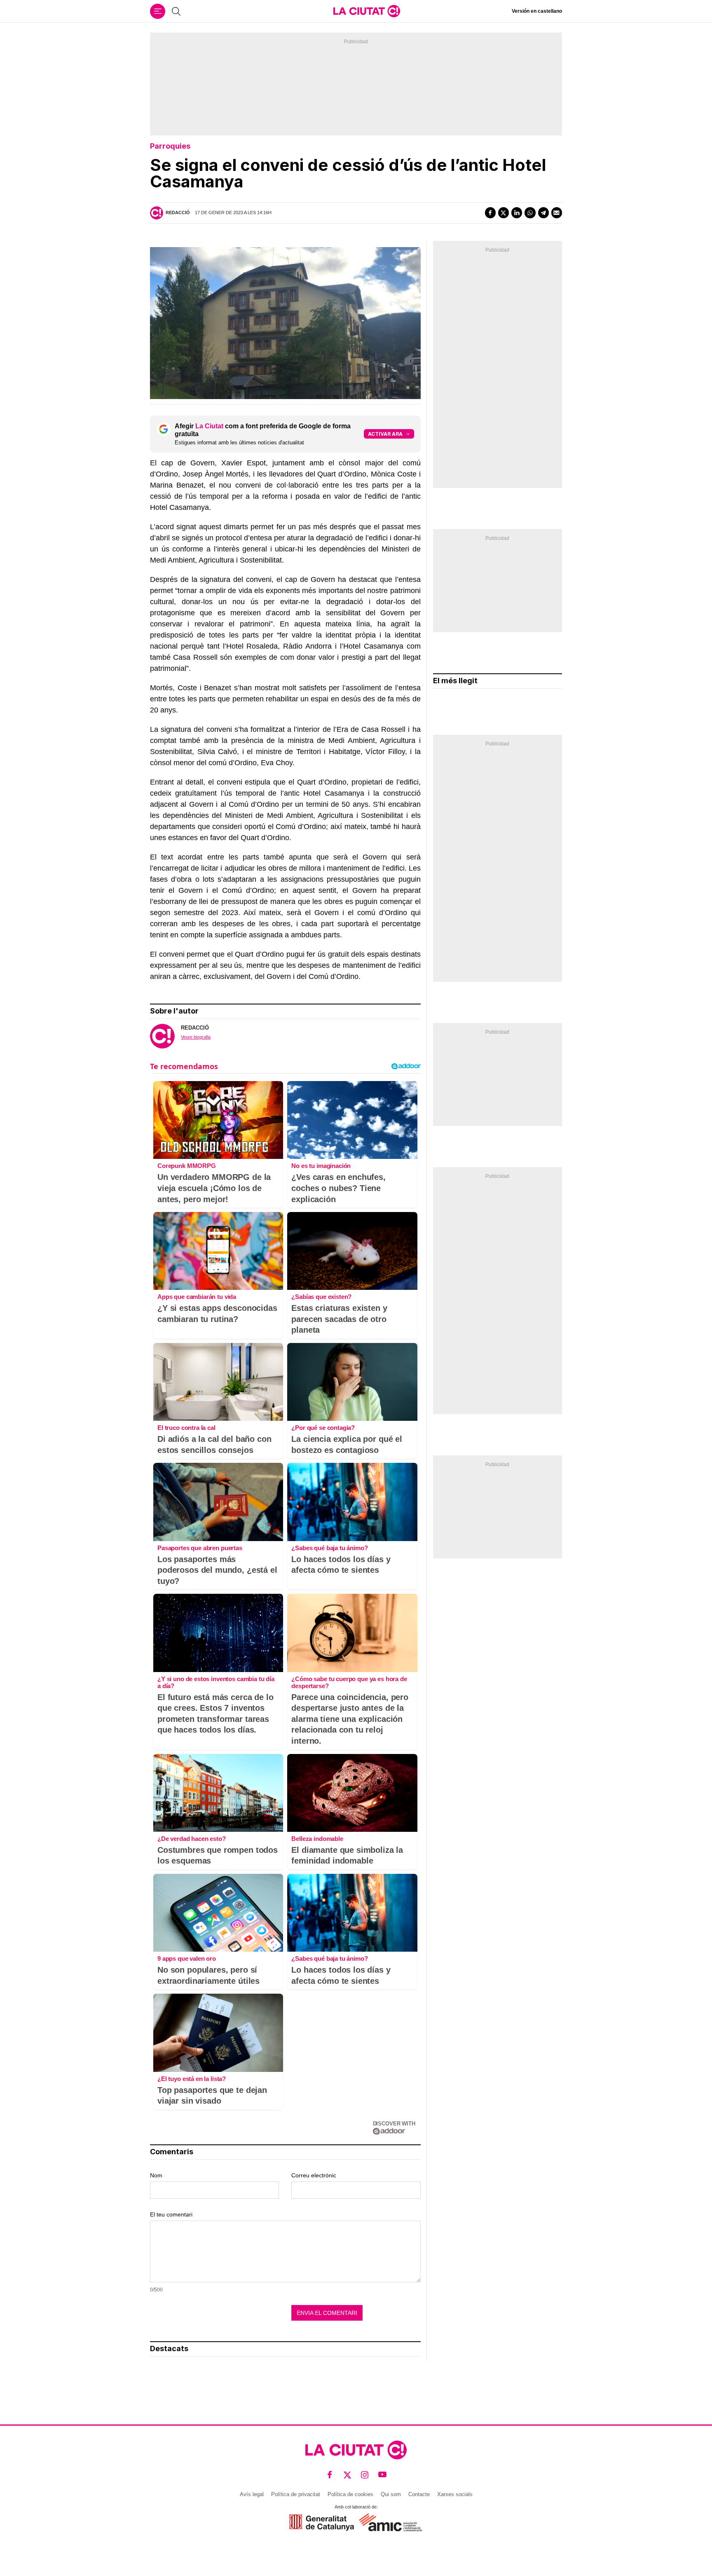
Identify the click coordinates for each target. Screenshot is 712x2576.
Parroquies (170, 146)
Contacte (419, 2494)
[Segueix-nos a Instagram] (365, 2474)
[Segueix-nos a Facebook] (330, 2474)
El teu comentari (171, 2214)
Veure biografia (196, 1037)
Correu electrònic (314, 2175)
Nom (156, 2175)
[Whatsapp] (530, 213)
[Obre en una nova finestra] (322, 2522)
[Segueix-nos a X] (348, 2474)
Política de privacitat (296, 2494)
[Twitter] (504, 213)
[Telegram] (543, 213)
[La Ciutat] (367, 11)
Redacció (178, 213)
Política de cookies (350, 2494)
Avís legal (252, 2494)
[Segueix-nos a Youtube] (383, 2474)
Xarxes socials (455, 2494)
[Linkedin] (517, 213)
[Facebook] (490, 213)
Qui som (391, 2494)
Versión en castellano (537, 11)
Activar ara (385, 434)
